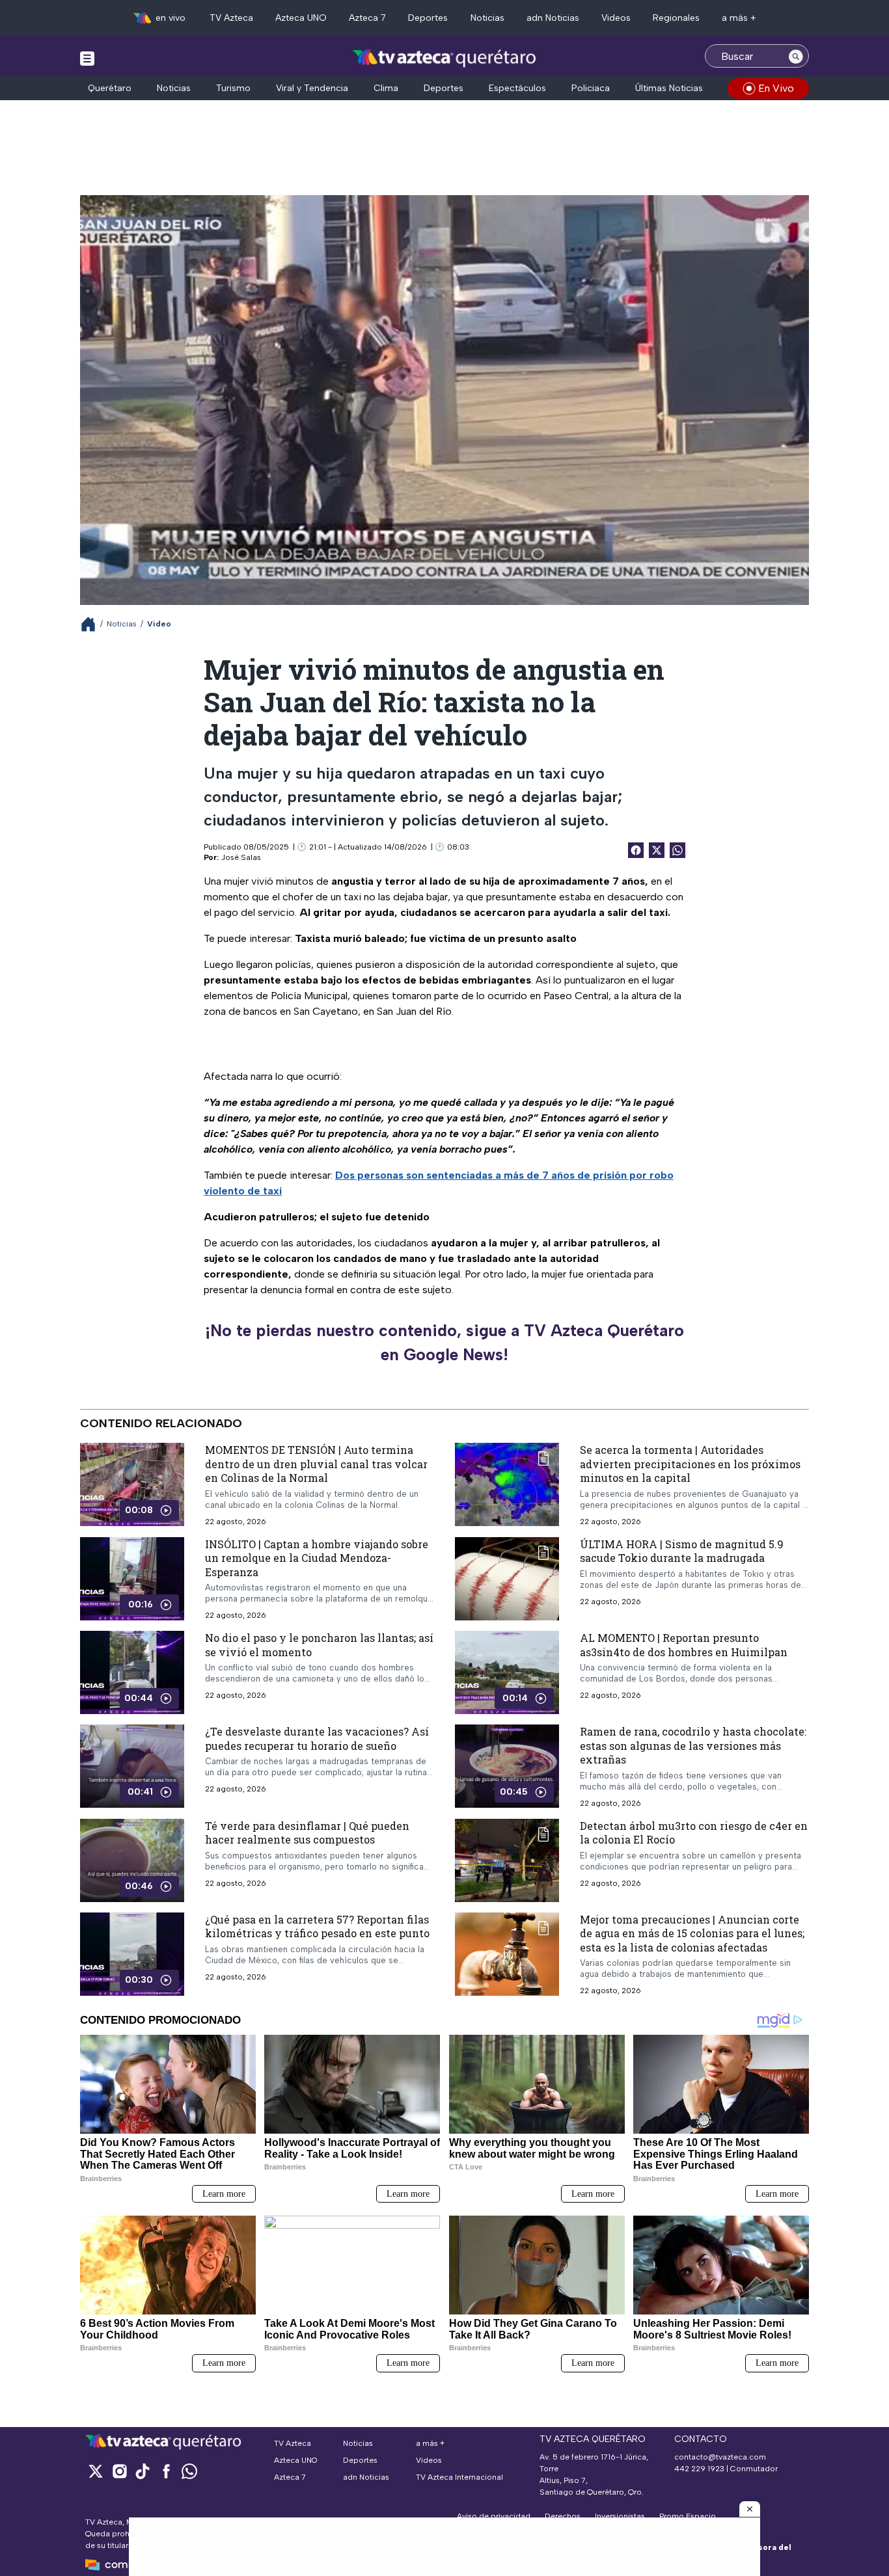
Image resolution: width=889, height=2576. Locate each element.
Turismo (233, 88)
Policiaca (591, 88)
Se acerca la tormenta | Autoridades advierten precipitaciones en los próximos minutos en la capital (690, 1464)
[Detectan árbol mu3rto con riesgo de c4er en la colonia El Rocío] (507, 1860)
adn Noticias (553, 18)
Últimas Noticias (669, 88)
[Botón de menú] (87, 58)
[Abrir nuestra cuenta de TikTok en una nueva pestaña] (143, 2471)
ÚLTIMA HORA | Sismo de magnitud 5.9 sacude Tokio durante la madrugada (682, 1551)
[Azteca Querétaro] (445, 58)
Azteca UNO (301, 18)
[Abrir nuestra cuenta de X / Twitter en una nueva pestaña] (96, 2471)
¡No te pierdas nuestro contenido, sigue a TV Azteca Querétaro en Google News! (444, 1343)
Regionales (676, 18)
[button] (750, 2509)
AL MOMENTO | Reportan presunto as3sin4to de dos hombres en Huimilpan (684, 1645)
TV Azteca (231, 18)
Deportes (428, 18)
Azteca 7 (367, 18)
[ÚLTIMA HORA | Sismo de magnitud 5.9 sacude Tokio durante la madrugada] (507, 1579)
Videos (616, 18)
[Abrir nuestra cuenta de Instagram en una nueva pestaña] (119, 2471)
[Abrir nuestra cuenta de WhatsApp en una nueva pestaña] (189, 2471)
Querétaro (110, 88)
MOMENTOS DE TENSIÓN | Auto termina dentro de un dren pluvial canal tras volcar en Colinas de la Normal (316, 1464)
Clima (386, 88)
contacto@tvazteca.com (720, 2457)
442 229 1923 (699, 2469)
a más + (739, 18)
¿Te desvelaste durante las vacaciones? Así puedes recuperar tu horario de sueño (317, 1738)
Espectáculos (517, 88)
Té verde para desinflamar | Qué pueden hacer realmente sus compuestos (307, 1833)
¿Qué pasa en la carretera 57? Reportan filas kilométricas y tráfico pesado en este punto (317, 1926)
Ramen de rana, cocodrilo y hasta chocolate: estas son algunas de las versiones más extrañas (693, 1745)
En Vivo (776, 88)
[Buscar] (796, 56)
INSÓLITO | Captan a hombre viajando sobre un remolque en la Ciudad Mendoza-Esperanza (317, 1558)
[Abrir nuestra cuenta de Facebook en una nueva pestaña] (166, 2471)
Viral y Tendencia (312, 88)
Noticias (487, 18)
